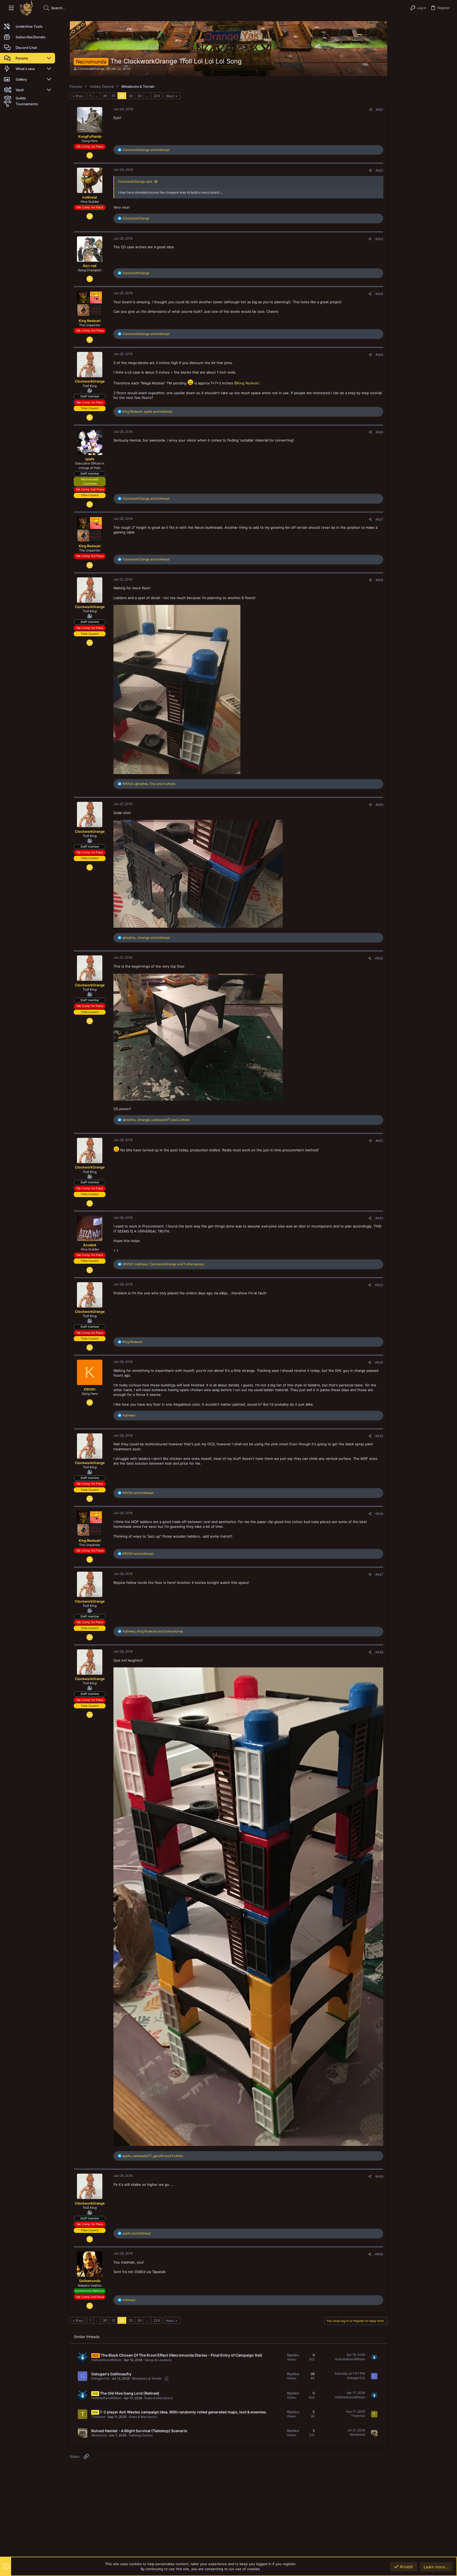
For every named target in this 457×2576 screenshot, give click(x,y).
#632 (379, 1218)
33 (131, 96)
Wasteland (99, 2435)
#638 (379, 1652)
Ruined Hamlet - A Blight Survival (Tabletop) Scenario (139, 2431)
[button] (11, 8)
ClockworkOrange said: (135, 181)
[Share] (371, 110)
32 (122, 96)
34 (139, 96)
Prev (79, 96)
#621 (380, 110)
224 (157, 96)
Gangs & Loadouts (158, 2360)
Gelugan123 (100, 2378)
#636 (379, 1514)
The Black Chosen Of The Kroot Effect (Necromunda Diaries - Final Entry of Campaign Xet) (182, 2355)
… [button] (97, 96)
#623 (379, 239)
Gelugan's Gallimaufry (111, 2374)
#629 (379, 805)
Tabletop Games (141, 2435)
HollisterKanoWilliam (106, 2360)
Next (170, 96)
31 (113, 96)
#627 (379, 519)
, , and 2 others (156, 1120)
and (146, 150)
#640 (379, 2254)
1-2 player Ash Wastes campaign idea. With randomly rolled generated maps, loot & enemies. (183, 2412)
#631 (379, 1141)
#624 (379, 294)
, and (147, 411)
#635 (379, 1436)
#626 (379, 432)
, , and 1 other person (163, 1264)
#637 (379, 1574)
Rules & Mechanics (159, 2398)
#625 (379, 355)
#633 (379, 1285)
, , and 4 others (149, 784)
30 (105, 96)
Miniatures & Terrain (147, 2378)
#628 (379, 580)
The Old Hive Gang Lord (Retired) (130, 2393)
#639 (379, 2176)
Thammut (98, 2417)
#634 (379, 1362)
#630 (379, 958)
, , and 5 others (153, 2156)
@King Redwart (247, 383)
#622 (379, 170)
